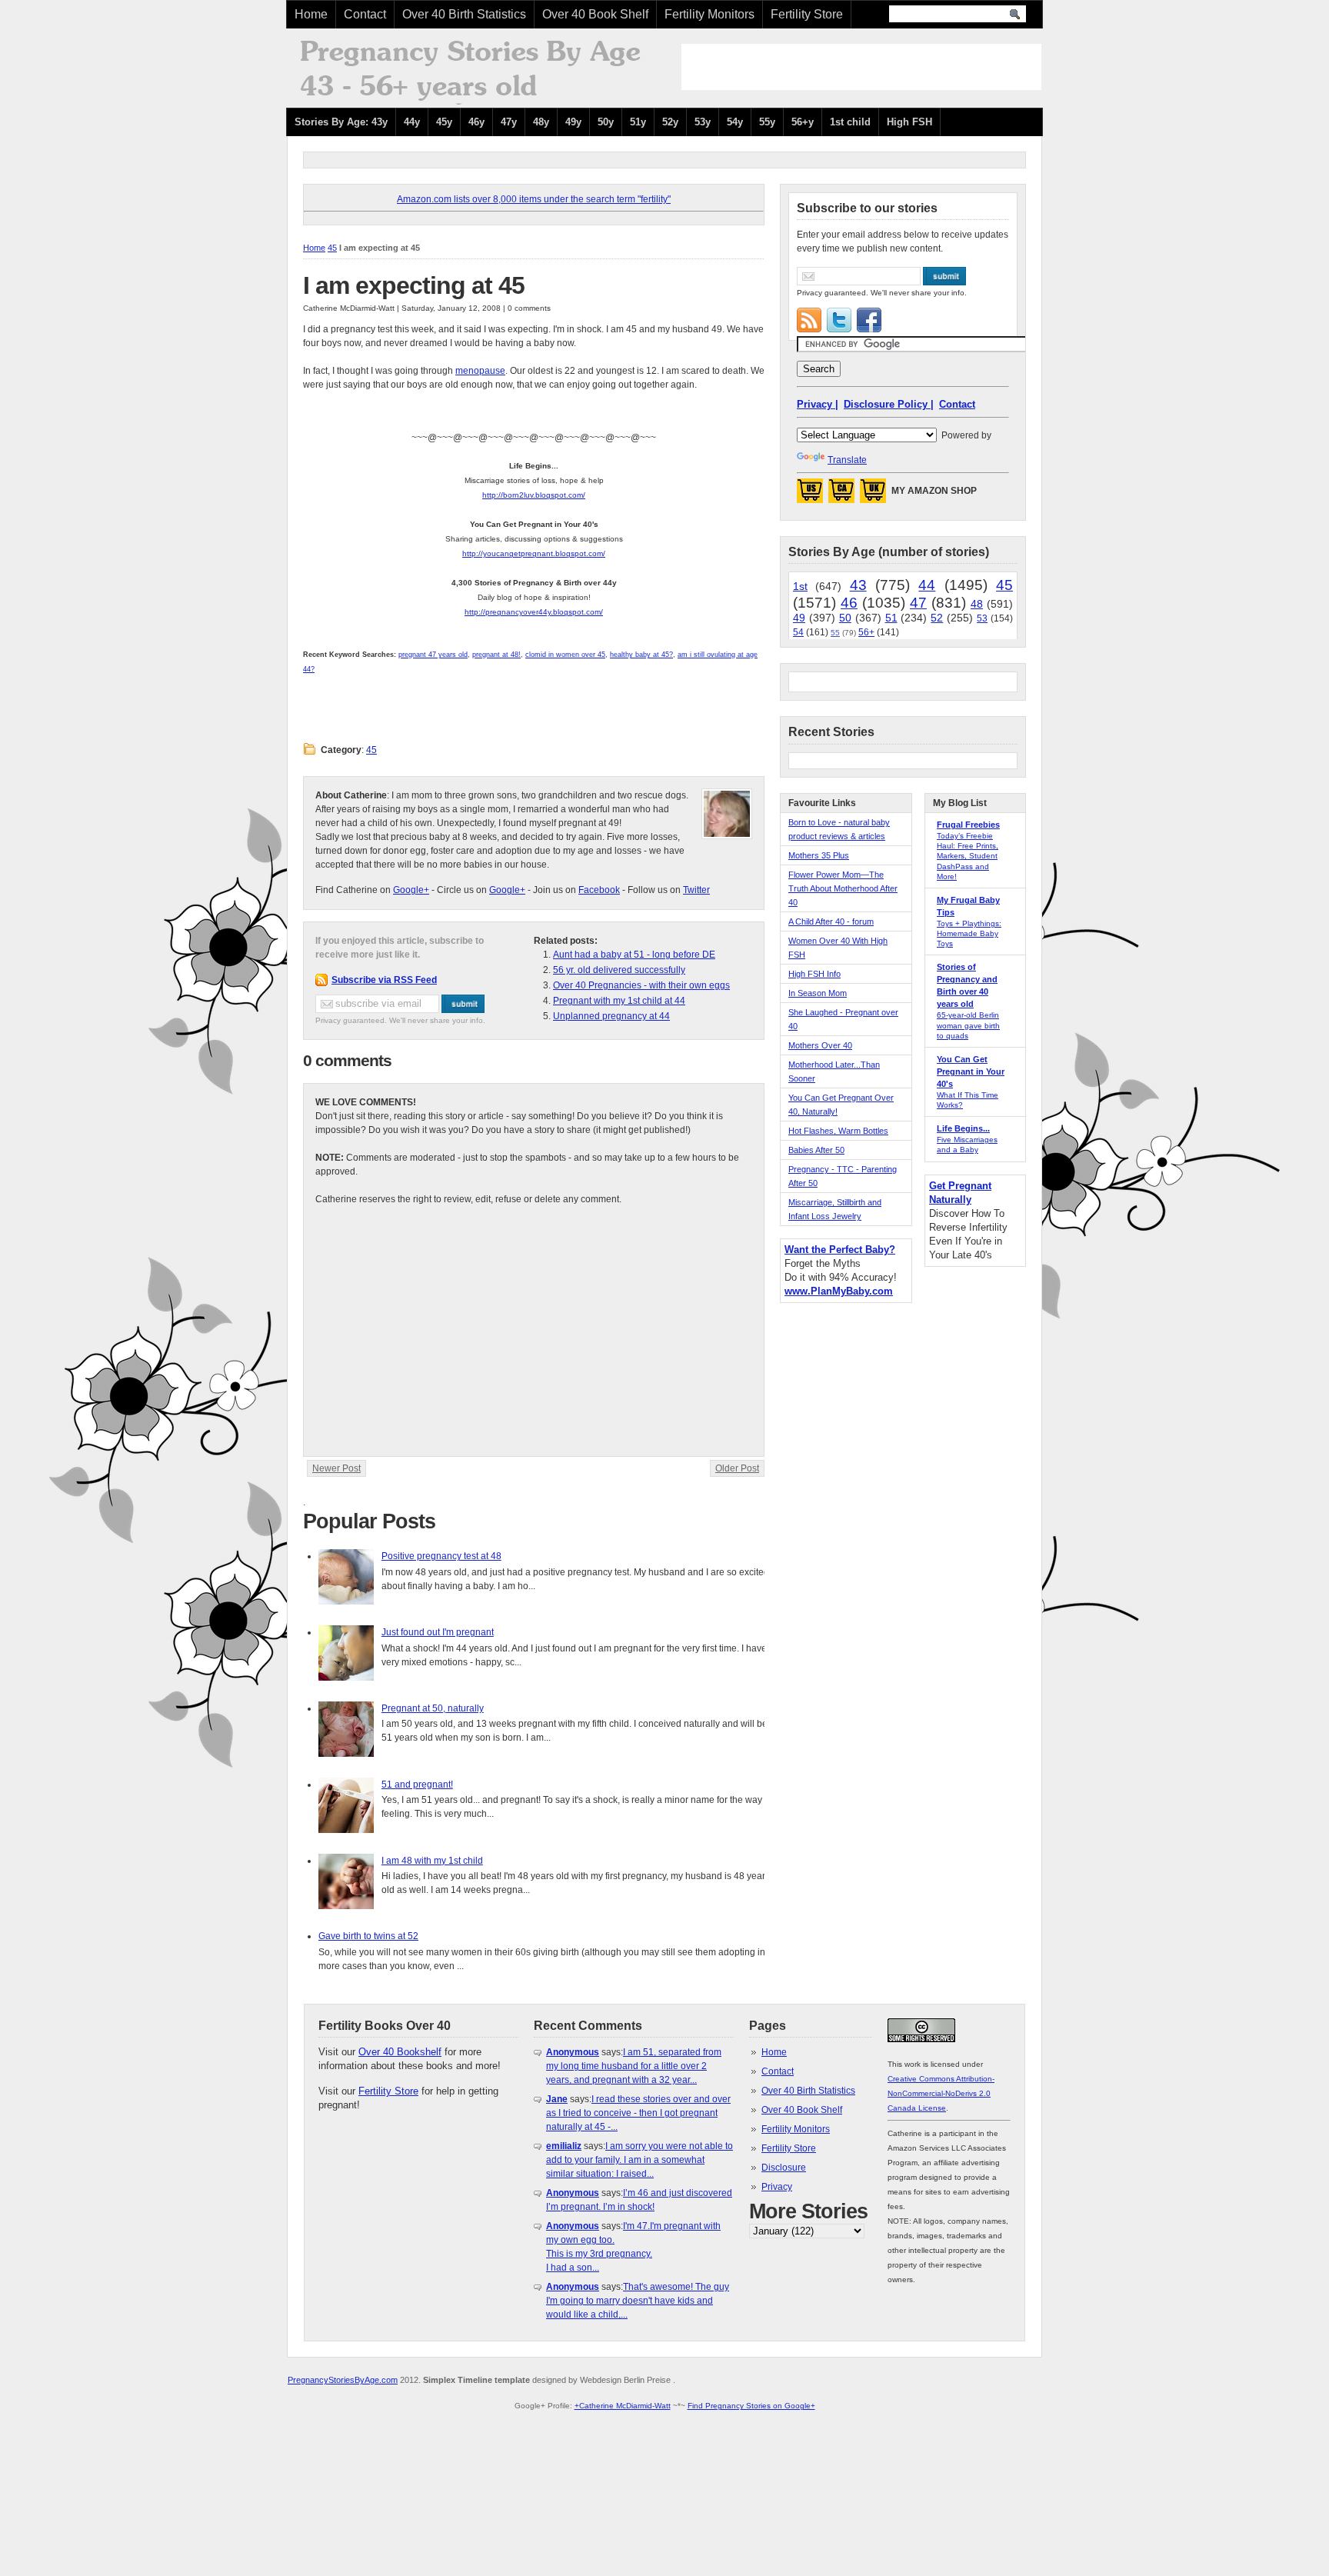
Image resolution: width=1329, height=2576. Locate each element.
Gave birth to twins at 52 (368, 1936)
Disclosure (784, 2168)
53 (982, 618)
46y (476, 122)
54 (798, 632)
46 (849, 603)
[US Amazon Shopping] (810, 495)
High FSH (909, 122)
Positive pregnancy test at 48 (441, 1556)
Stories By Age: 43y (341, 122)
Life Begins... (963, 1128)
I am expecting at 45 (414, 285)
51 (891, 618)
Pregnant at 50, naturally (433, 1708)
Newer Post (336, 1468)
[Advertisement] (861, 67)
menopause (480, 371)
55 (835, 633)
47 (918, 603)
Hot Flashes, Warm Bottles (838, 1131)
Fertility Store (807, 14)
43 (858, 585)
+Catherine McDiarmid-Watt (623, 2406)
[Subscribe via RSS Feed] (809, 320)
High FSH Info (814, 974)
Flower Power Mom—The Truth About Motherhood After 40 (843, 888)
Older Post (737, 1468)
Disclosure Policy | (889, 404)
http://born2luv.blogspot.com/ (534, 495)
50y (606, 122)
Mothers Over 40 (820, 1045)
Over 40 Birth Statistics (464, 14)
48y (541, 122)
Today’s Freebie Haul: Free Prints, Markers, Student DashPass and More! (968, 856)
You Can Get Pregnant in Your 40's (971, 1071)
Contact (365, 14)
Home (311, 14)
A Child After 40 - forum (831, 921)
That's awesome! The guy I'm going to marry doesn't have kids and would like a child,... (638, 2301)
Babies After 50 (816, 1150)
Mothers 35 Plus (819, 855)
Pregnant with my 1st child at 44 (619, 1001)
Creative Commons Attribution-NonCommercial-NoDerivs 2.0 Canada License (941, 2093)
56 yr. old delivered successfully (619, 970)
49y (573, 122)
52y (670, 122)
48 (977, 604)
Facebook (599, 890)
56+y (803, 122)
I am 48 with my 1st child (432, 1861)
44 (927, 585)
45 (332, 248)
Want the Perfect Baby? (840, 1250)
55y (767, 122)
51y (638, 122)
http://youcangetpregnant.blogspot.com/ (534, 553)
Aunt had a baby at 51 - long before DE (634, 955)
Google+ (411, 890)
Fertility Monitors (709, 14)
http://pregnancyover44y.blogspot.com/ (534, 612)
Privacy (777, 2187)
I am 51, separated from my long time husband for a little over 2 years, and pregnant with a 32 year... (634, 2066)
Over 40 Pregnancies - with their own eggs (641, 985)
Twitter (696, 890)
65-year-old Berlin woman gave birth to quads (968, 1025)
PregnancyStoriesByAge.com (343, 2380)
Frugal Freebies (968, 825)
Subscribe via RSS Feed (384, 980)
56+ (866, 632)
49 (799, 618)
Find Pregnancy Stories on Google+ (751, 2406)
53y (703, 122)
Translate (847, 460)
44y (412, 122)
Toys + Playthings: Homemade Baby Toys (969, 933)
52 (937, 618)
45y (444, 122)
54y (735, 122)
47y (509, 122)
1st (800, 586)
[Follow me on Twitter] (839, 320)
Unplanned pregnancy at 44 (611, 1016)
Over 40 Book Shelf (595, 14)
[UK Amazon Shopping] (873, 495)
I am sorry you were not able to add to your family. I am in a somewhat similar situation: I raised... (640, 2160)
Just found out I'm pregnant (438, 1632)
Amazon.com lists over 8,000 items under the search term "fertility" (534, 199)
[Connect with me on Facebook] (869, 320)
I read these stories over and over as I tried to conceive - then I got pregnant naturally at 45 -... (638, 2113)
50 (845, 618)
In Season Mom (818, 993)
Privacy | (818, 404)
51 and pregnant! (417, 1785)
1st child (850, 122)
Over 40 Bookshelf (400, 2052)
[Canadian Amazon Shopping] (841, 495)
